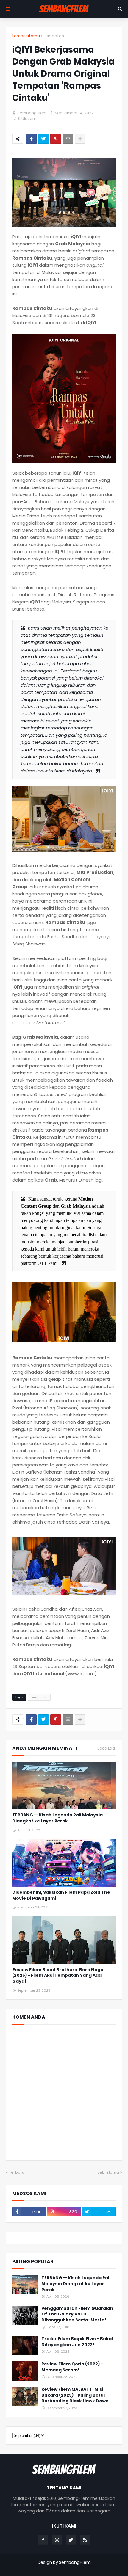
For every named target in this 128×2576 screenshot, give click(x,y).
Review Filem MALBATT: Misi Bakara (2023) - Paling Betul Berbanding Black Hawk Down (75, 2395)
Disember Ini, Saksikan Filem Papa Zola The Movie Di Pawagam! (61, 1895)
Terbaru (17, 2172)
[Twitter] (43, 139)
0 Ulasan (26, 119)
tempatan (54, 36)
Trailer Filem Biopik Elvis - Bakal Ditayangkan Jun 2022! (77, 2342)
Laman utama (26, 36)
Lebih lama (108, 2172)
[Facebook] (31, 139)
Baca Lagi (107, 1748)
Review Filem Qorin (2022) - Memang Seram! (72, 2367)
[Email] (68, 139)
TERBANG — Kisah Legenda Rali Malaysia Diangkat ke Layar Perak (57, 1818)
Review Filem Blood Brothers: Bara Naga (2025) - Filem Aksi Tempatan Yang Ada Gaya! (58, 1976)
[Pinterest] (56, 139)
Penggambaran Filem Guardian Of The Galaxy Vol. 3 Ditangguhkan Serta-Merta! (77, 2314)
